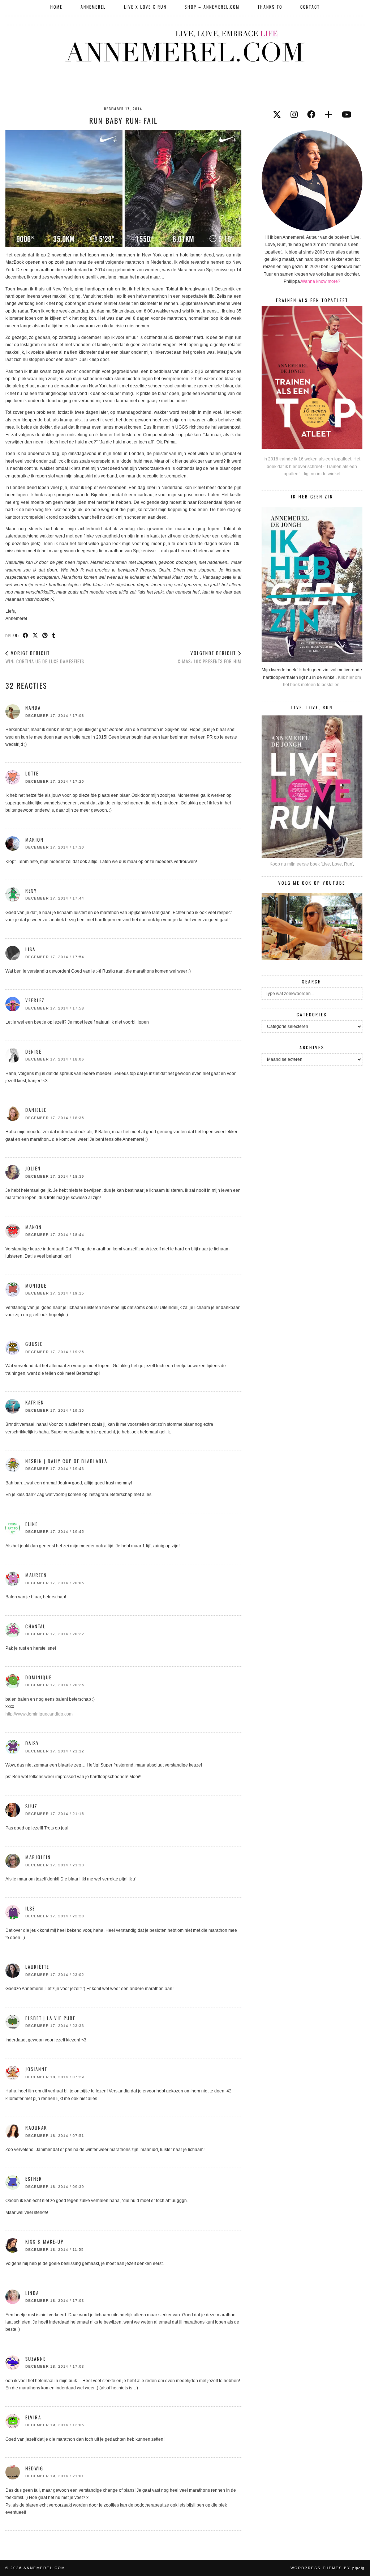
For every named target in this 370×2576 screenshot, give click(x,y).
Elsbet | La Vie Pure (50, 2018)
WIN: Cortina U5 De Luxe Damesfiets (45, 657)
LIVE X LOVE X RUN (145, 7)
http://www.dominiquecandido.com (39, 1714)
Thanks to (270, 7)
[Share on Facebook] (26, 635)
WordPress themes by (328, 2568)
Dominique (38, 1677)
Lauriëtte (37, 1967)
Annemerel (93, 7)
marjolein (38, 1857)
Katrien (35, 1402)
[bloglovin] (329, 115)
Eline (32, 1524)
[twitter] (277, 115)
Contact (310, 7)
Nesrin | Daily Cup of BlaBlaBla (66, 1461)
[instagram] (294, 115)
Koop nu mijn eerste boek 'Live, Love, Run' (311, 864)
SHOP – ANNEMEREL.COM (212, 7)
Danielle (36, 1110)
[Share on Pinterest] (45, 635)
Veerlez (35, 1000)
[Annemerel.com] (185, 45)
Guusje (34, 1344)
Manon (34, 1227)
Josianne (36, 2069)
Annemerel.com (44, 2568)
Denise (33, 1051)
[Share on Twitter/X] (36, 635)
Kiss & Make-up (44, 2241)
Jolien (33, 1168)
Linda (32, 2293)
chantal (35, 1626)
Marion (35, 839)
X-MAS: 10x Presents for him (210, 657)
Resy (31, 890)
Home (56, 7)
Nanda (33, 707)
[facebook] (311, 115)
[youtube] (347, 115)
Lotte (32, 773)
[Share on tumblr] (54, 635)
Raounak (36, 2127)
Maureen (36, 1575)
